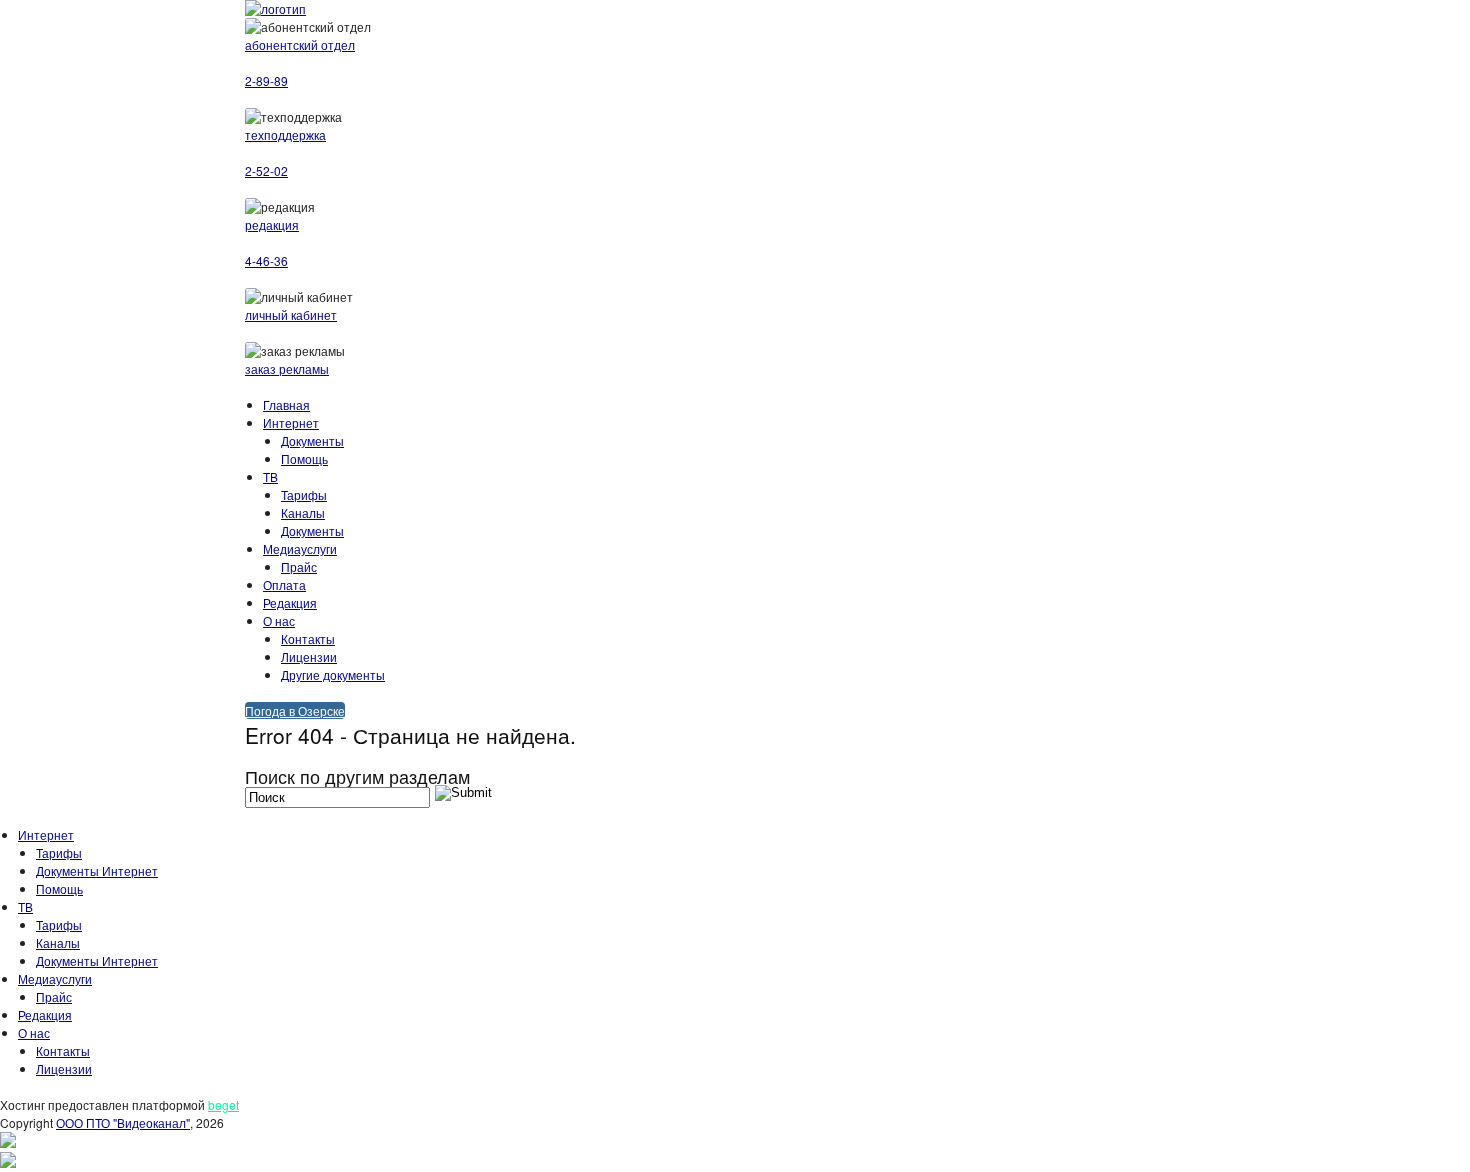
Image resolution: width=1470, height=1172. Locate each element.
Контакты (308, 638)
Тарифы (304, 494)
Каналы (303, 512)
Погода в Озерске (295, 710)
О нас (279, 620)
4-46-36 (266, 260)
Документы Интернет (97, 870)
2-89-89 (266, 80)
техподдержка (285, 134)
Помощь (304, 458)
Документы (312, 440)
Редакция (290, 602)
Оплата (284, 584)
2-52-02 (266, 170)
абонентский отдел (300, 44)
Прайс (299, 566)
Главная (286, 404)
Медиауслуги (300, 548)
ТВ (270, 476)
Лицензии (309, 656)
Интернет (291, 422)
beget (223, 1104)
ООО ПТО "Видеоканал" (123, 1122)
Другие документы (333, 674)
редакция (272, 224)
